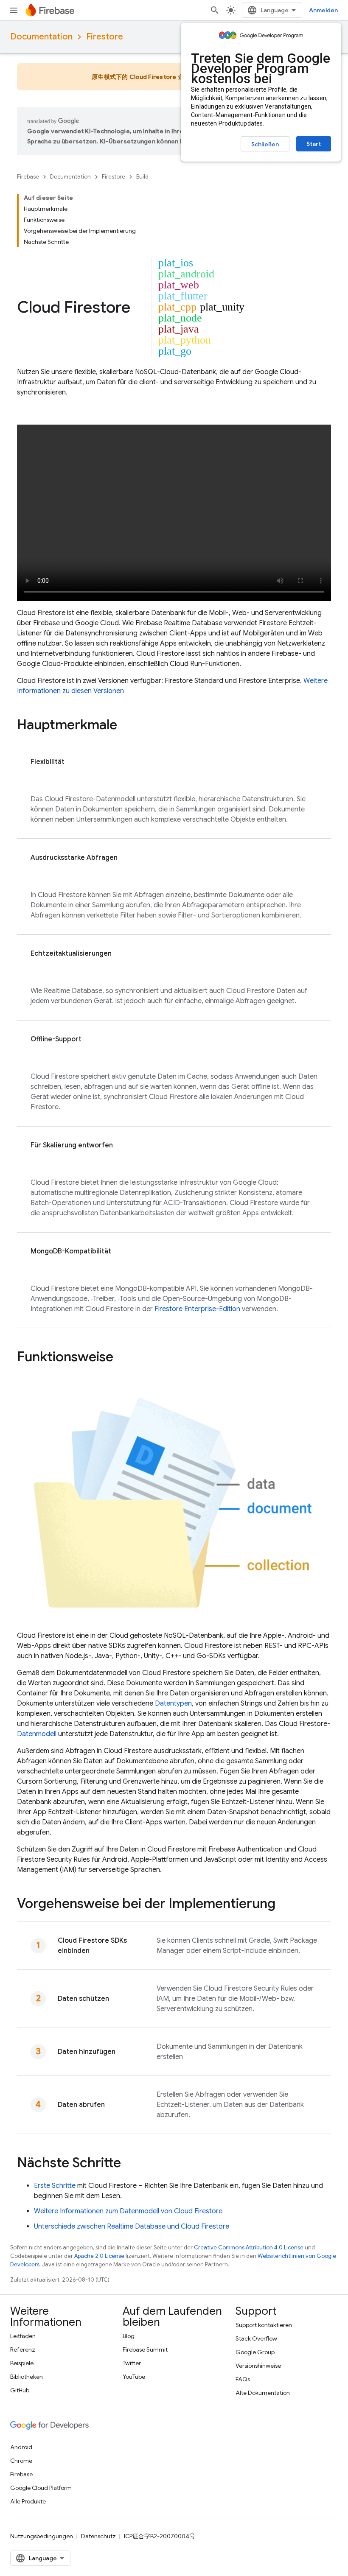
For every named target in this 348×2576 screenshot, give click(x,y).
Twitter (132, 2363)
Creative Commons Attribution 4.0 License (249, 2247)
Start (314, 144)
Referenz (23, 2349)
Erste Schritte (55, 2186)
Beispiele (22, 2363)
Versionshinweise (258, 2366)
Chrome (21, 2461)
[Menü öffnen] (14, 10)
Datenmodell (37, 1734)
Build (142, 177)
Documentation (41, 37)
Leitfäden (23, 2336)
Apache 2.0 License (99, 2256)
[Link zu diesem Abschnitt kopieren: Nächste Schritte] (129, 2164)
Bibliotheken (27, 2377)
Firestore (105, 37)
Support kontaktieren (264, 2325)
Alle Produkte (28, 2501)
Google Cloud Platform (41, 2488)
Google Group (255, 2352)
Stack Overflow (256, 2338)
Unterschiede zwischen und (132, 2226)
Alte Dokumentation (263, 2393)
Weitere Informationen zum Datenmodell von (128, 2211)
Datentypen (173, 1703)
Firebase (28, 177)
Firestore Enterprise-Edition (197, 1309)
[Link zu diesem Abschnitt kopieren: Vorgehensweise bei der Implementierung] (284, 1905)
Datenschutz (98, 2536)
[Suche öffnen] (215, 10)
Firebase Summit (145, 2349)
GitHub (20, 2390)
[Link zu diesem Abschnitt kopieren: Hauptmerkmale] (126, 726)
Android (21, 2447)
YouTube (134, 2377)
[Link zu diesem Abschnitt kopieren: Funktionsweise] (122, 1358)
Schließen (265, 144)
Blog (129, 2336)
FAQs (243, 2379)
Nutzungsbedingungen (42, 2536)
